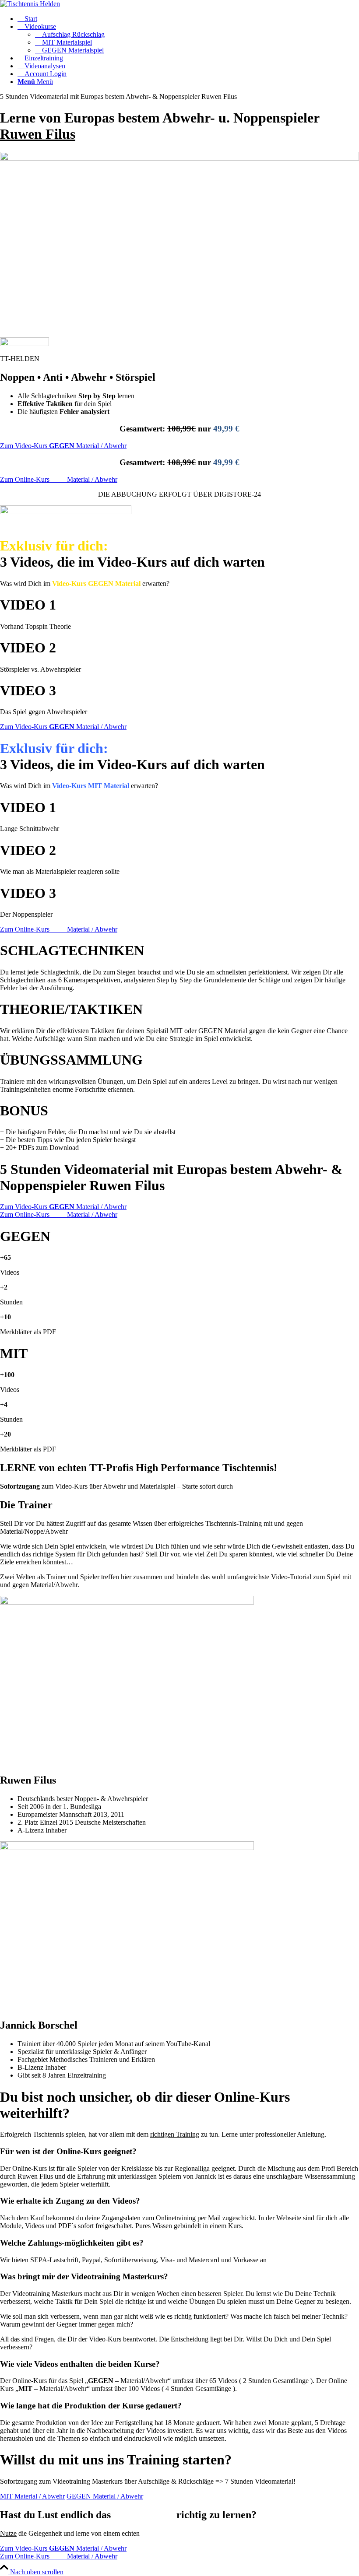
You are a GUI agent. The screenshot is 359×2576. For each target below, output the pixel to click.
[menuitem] (188, 19)
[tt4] (30, 4)
